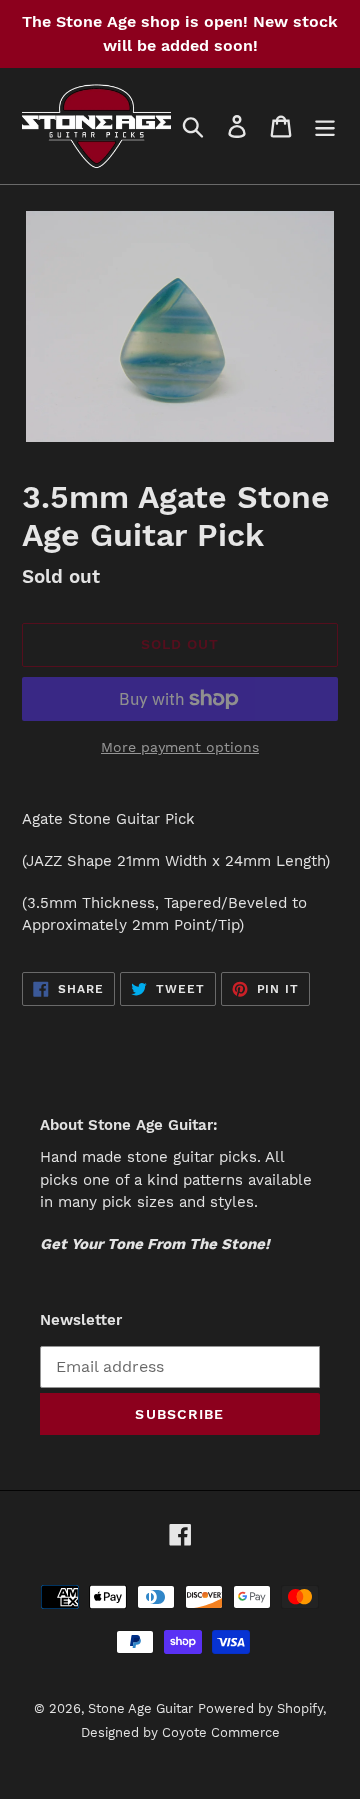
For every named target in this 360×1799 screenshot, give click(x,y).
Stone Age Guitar (140, 1708)
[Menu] (325, 126)
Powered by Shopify (260, 1708)
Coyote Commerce (221, 1732)
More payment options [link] (180, 747)
